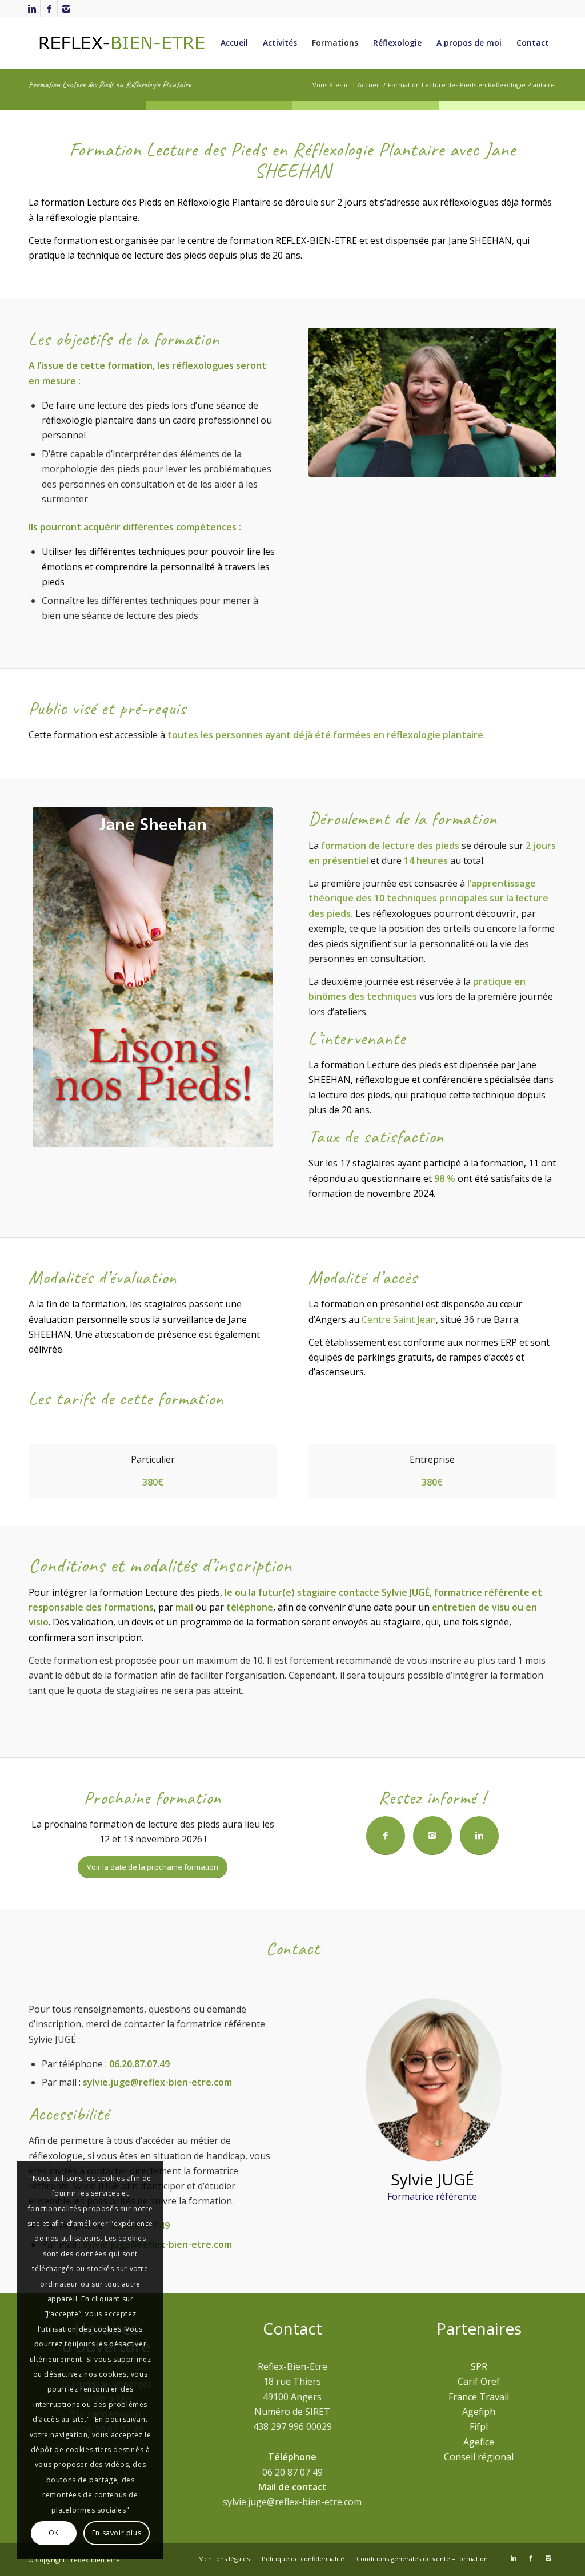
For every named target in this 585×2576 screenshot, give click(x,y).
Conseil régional (479, 2457)
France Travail (479, 2397)
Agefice (479, 2442)
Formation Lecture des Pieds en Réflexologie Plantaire (110, 84)
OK (54, 2533)
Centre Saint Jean (399, 1319)
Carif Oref (479, 2381)
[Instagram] (66, 9)
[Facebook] (49, 9)
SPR (479, 2366)
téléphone (250, 1607)
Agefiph (479, 2412)
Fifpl (479, 2426)
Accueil (369, 85)
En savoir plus (117, 2533)
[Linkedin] (32, 9)
